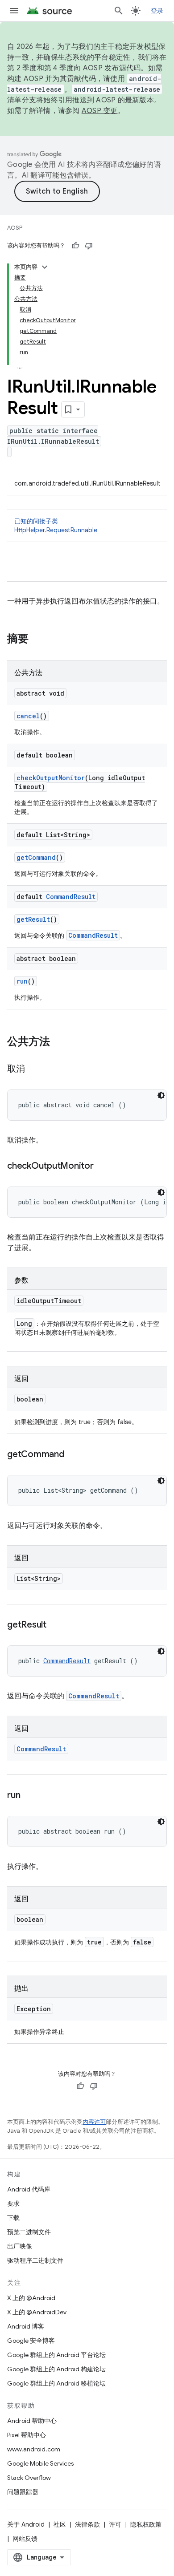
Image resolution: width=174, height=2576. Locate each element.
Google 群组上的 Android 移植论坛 (56, 2383)
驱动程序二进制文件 (35, 2260)
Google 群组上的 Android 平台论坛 (56, 2355)
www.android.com (34, 2449)
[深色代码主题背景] (161, 1095)
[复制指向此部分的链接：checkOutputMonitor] (103, 1166)
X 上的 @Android (31, 2298)
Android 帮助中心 (32, 2421)
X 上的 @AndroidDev (37, 2312)
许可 (115, 2524)
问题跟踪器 (23, 2492)
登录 (157, 11)
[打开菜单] (14, 11)
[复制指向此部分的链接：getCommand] (73, 1455)
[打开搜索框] (119, 11)
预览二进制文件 (29, 2232)
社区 (60, 2524)
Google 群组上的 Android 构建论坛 (56, 2369)
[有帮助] (75, 246)
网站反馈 (25, 2539)
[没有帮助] (89, 246)
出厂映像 (20, 2246)
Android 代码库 (29, 2189)
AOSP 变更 (100, 111)
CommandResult (71, 897)
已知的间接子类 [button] (56, 526)
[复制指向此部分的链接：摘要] (37, 640)
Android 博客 (26, 2326)
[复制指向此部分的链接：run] (29, 1796)
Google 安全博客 (31, 2341)
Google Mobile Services (40, 2463)
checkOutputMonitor (51, 778)
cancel (28, 716)
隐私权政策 (146, 2524)
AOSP (15, 228)
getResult (33, 919)
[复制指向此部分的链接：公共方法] (59, 1042)
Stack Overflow (29, 2478)
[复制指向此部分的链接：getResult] (55, 1625)
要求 (13, 2203)
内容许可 (94, 2122)
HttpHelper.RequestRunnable (56, 530)
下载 (13, 2218)
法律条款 (87, 2524)
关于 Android (26, 2524)
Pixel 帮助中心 (27, 2435)
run (22, 981)
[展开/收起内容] (45, 267)
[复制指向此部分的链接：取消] (34, 1069)
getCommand (36, 857)
